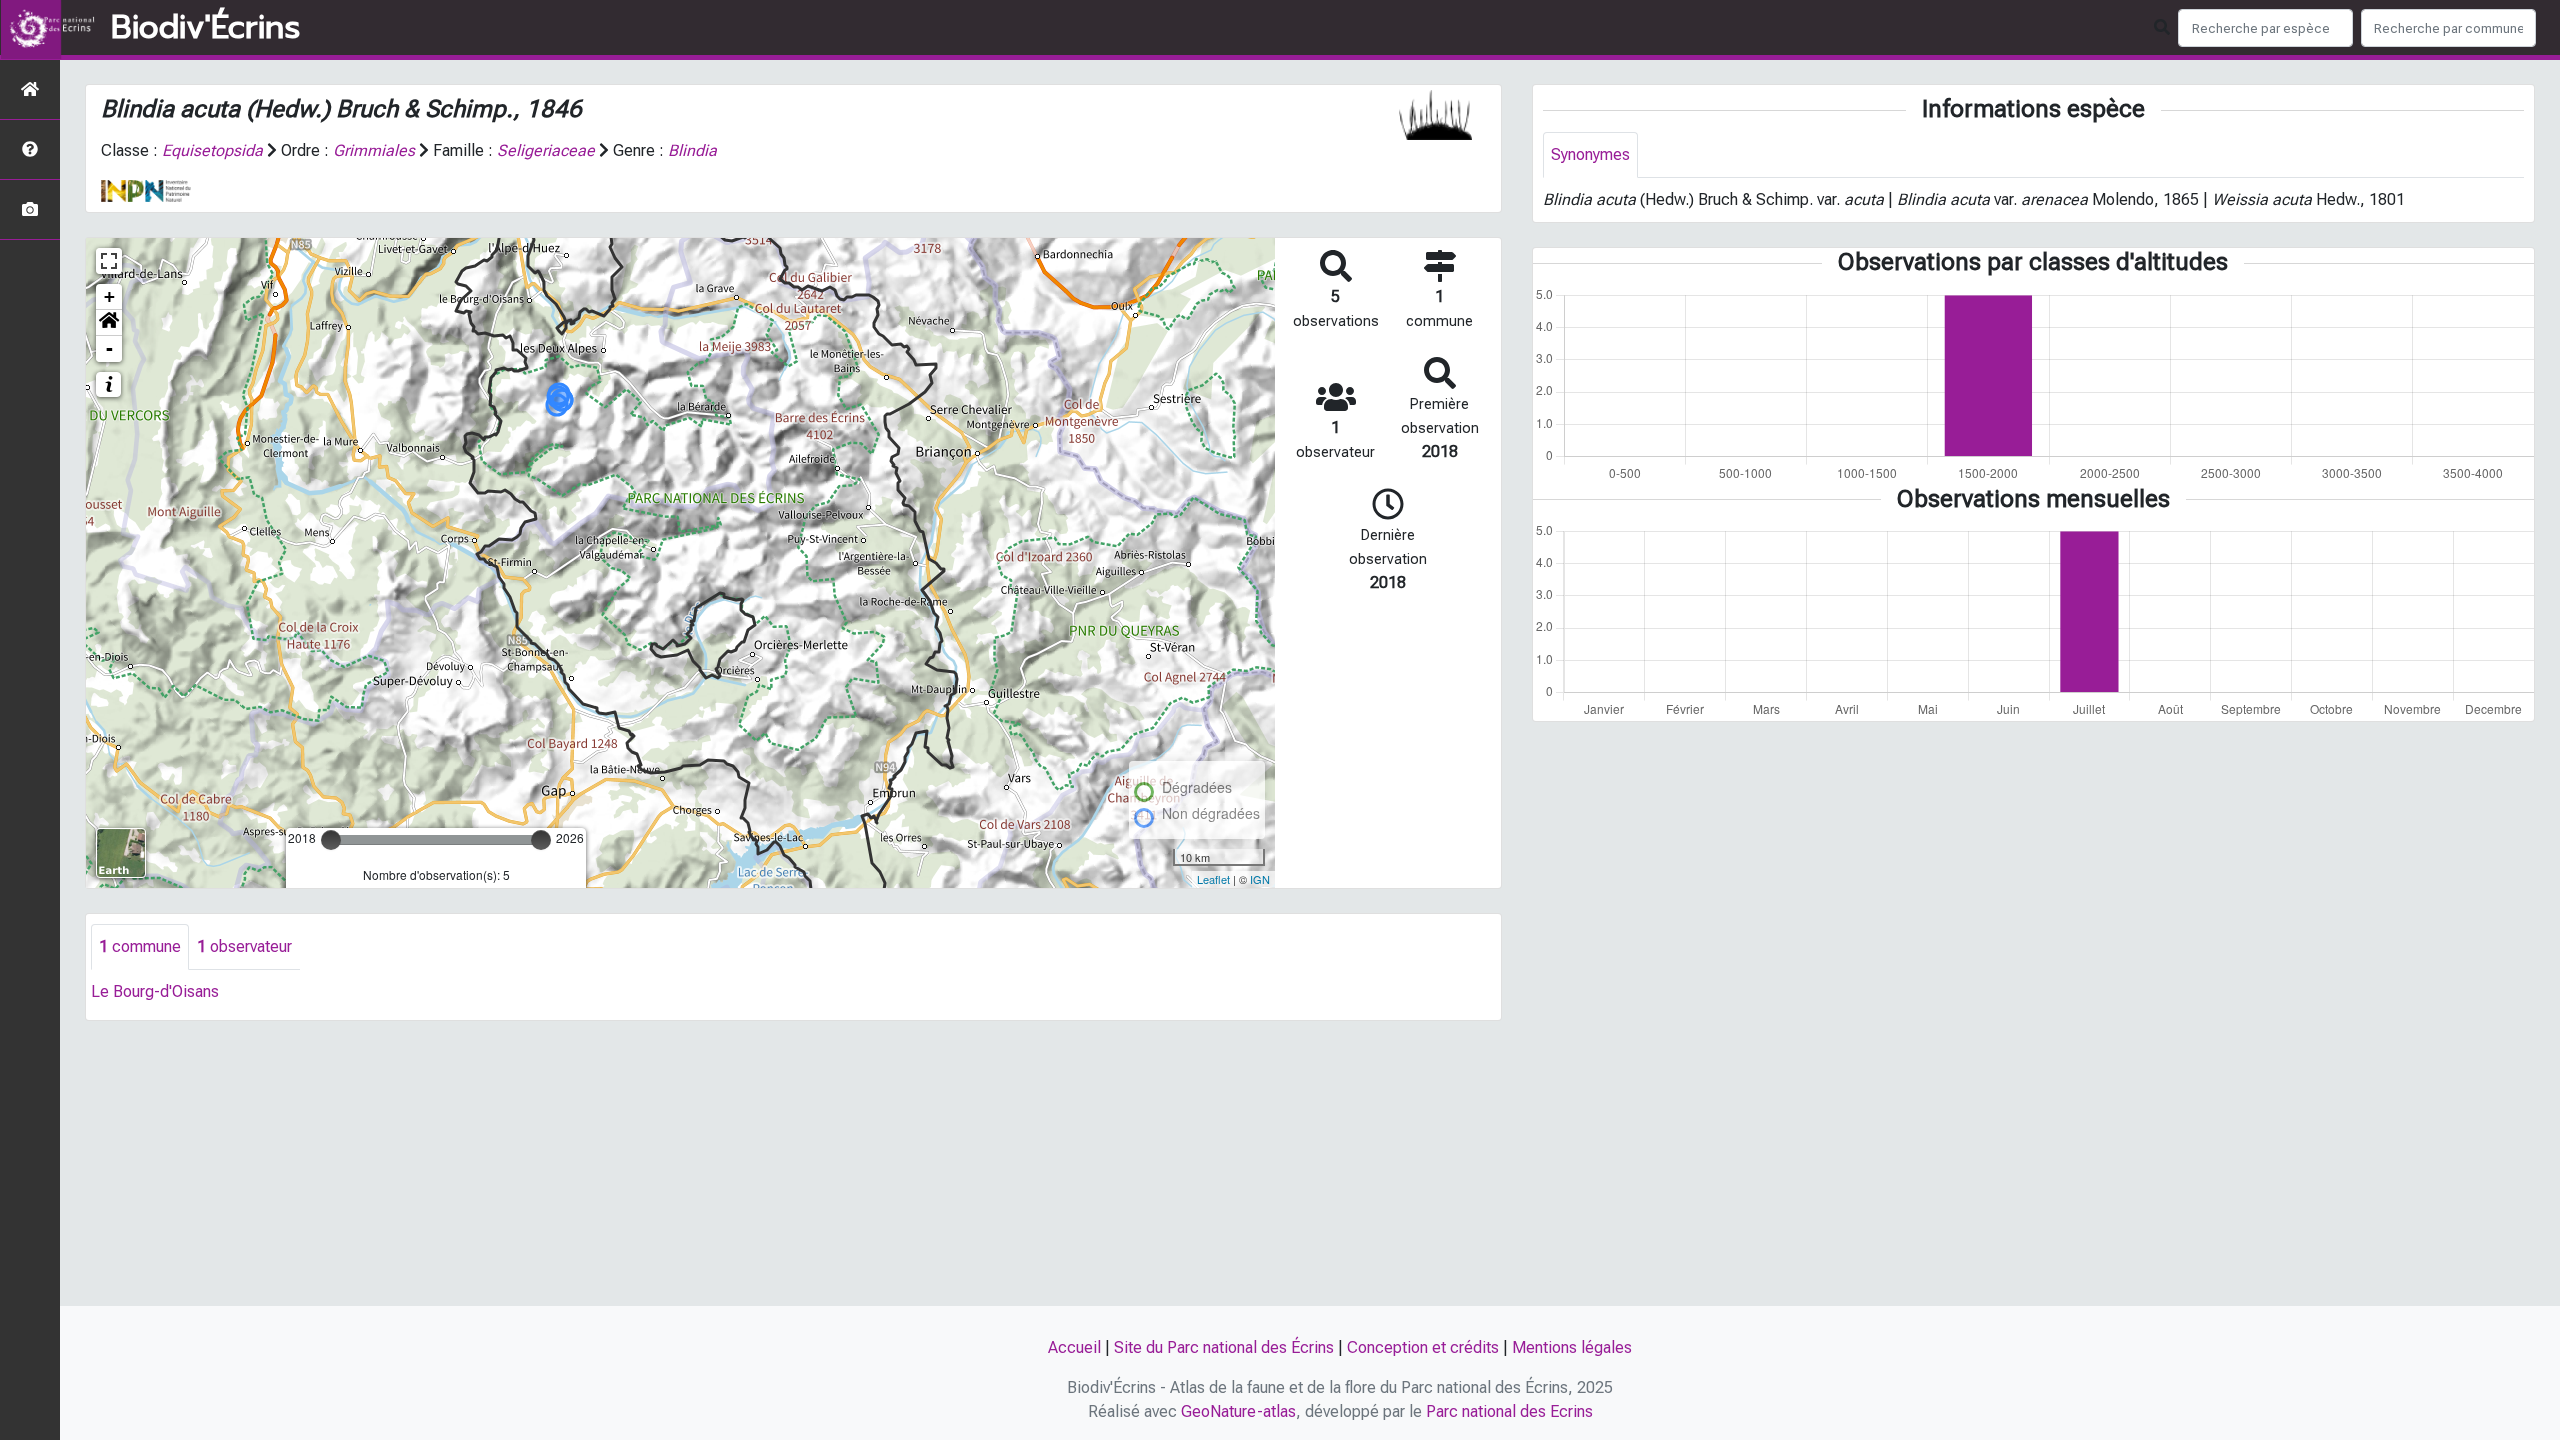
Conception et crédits (1423, 1347)
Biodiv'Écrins (205, 28)
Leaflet (1213, 879)
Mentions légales (1572, 1347)
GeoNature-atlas (1238, 1411)
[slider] (331, 840)
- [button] (109, 348)
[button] (109, 323)
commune (140, 946)
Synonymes (1590, 154)
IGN (1260, 879)
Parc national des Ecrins (1509, 1411)
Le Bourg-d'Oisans (155, 991)
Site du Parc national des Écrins (1224, 1347)
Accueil (1074, 1347)
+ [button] (109, 296)
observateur (244, 946)
